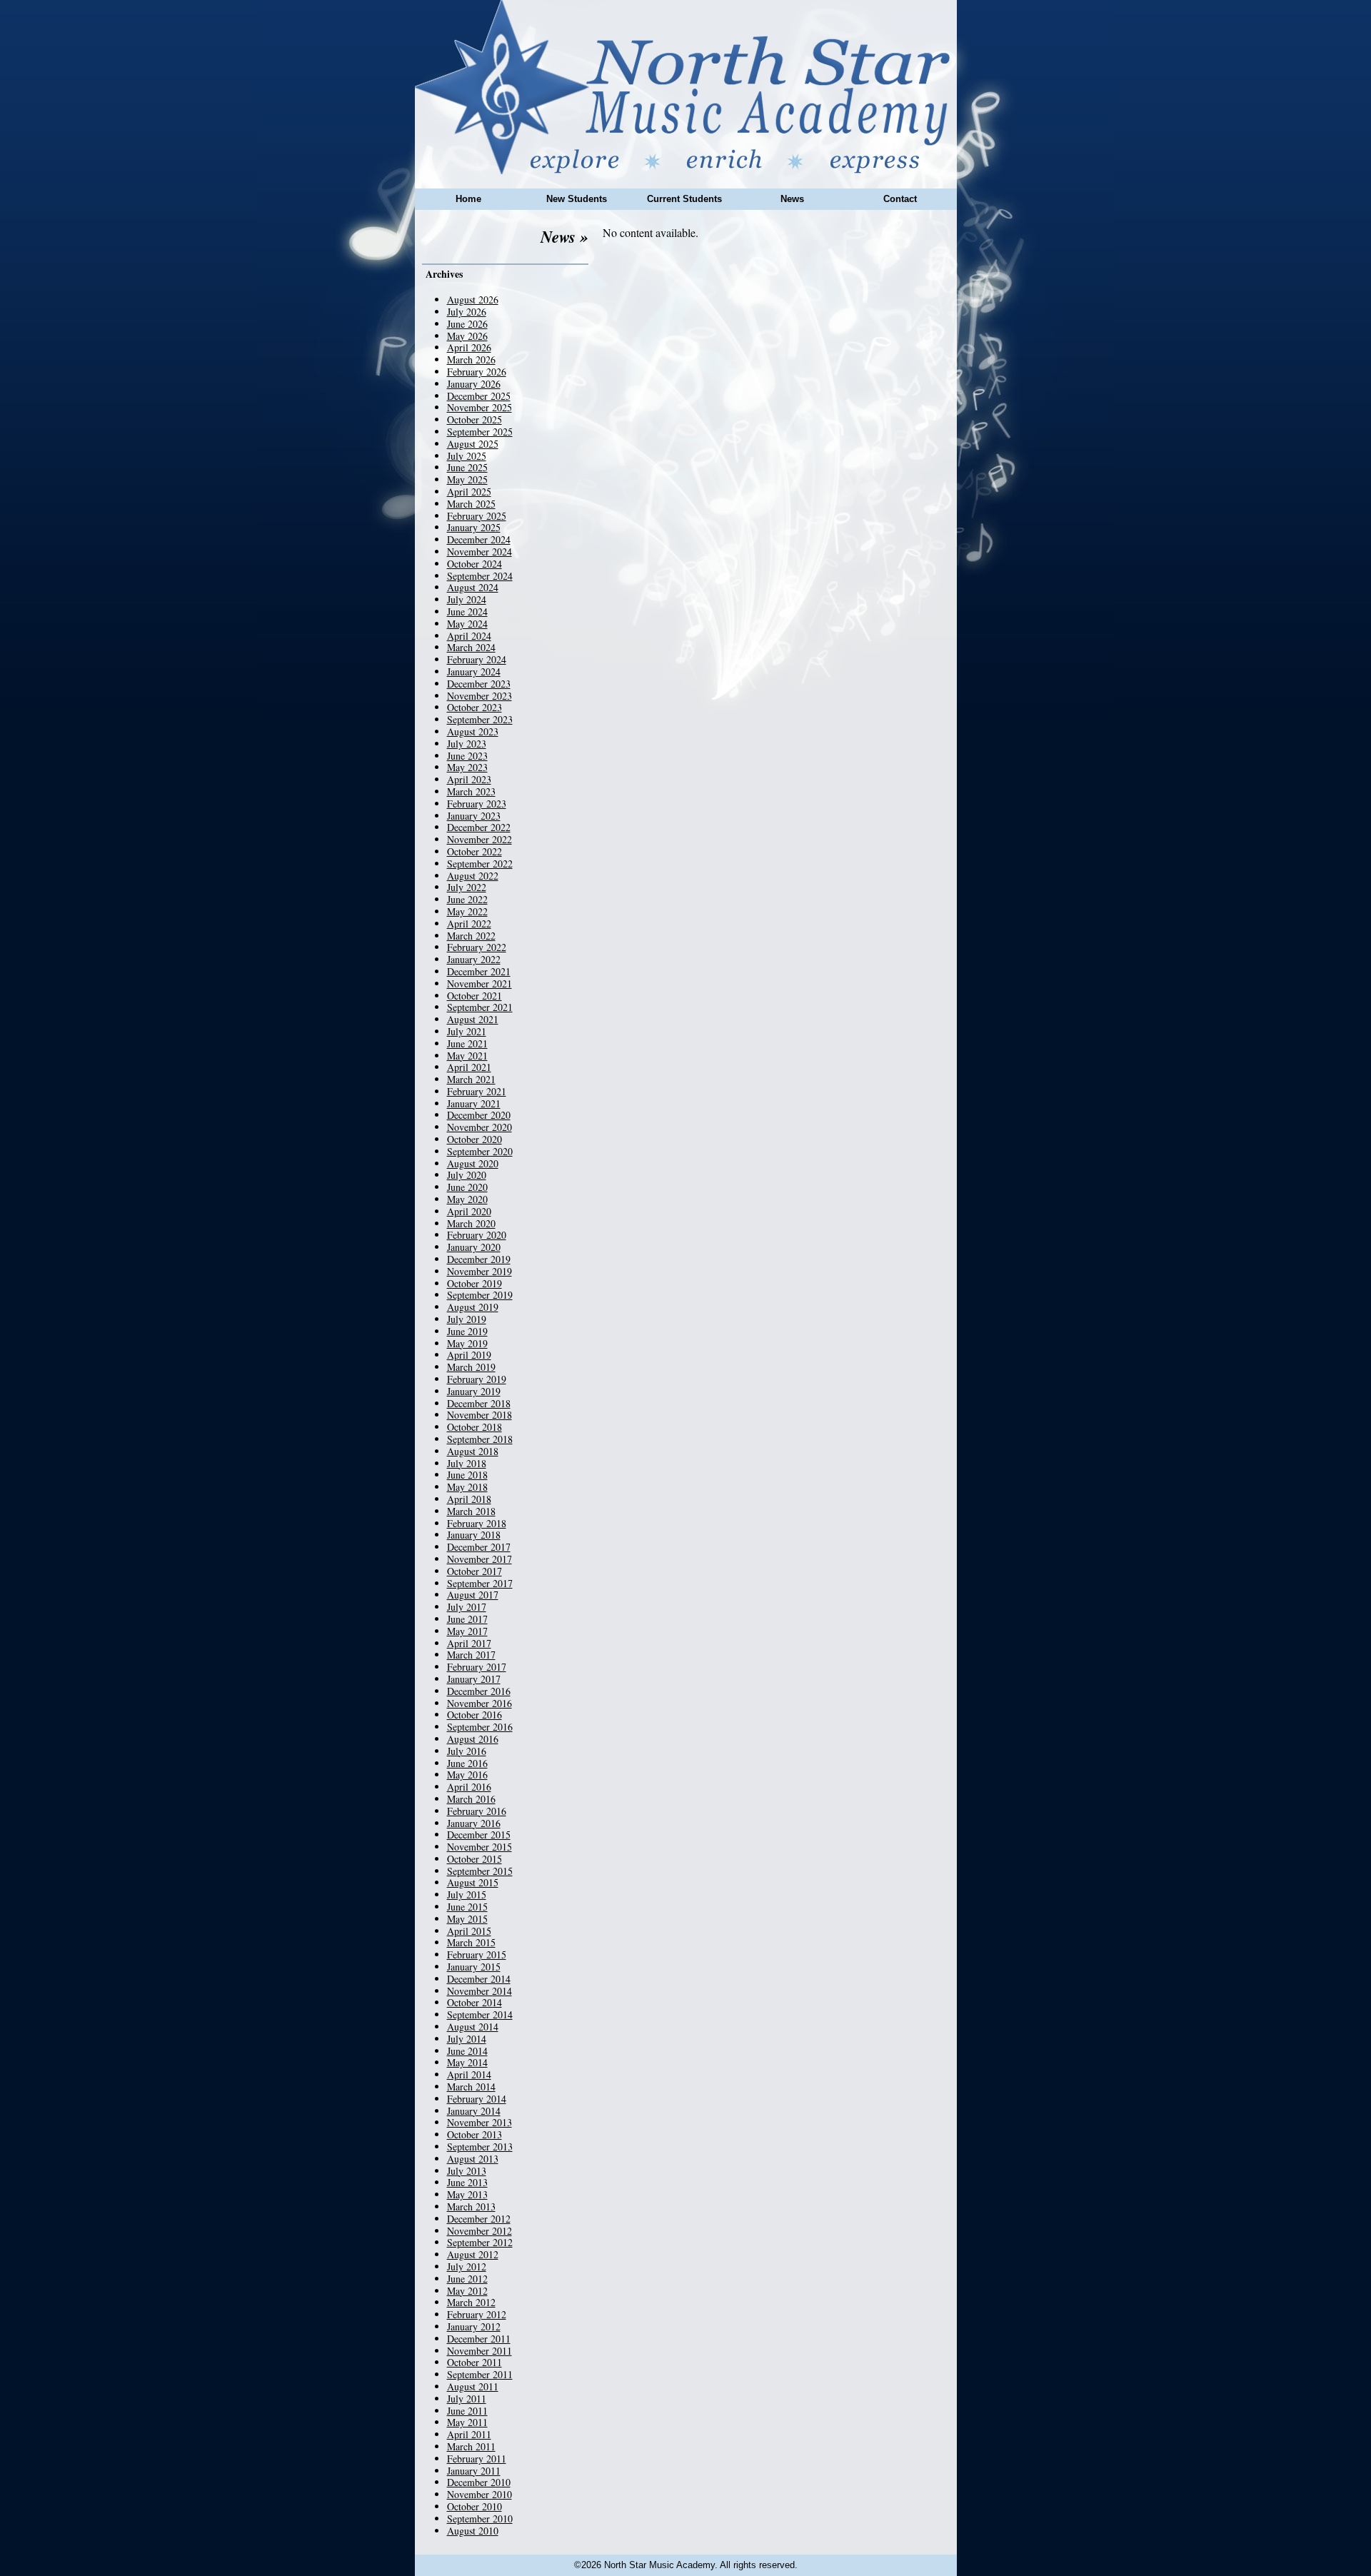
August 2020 (473, 1163)
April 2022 (469, 924)
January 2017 (474, 1679)
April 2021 (469, 1067)
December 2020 (479, 1115)
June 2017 (467, 1619)
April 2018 (469, 1499)
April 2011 (469, 2434)
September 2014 (480, 2014)
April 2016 (469, 1787)
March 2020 (471, 1223)
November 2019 (479, 1271)
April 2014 (469, 2074)
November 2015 (479, 1847)
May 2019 (467, 1343)
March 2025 (471, 504)
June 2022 (467, 899)
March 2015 (471, 1942)
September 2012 (480, 2242)
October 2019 (474, 1283)
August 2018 (473, 1451)
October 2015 (474, 1859)
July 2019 (467, 1319)
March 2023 (471, 791)
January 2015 (474, 1967)
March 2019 (471, 1367)
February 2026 (477, 372)
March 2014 (471, 2087)
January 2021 (474, 1103)
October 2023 (474, 707)
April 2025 (469, 492)
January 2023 (474, 816)
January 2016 (474, 1823)
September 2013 (480, 2147)
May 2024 (467, 624)
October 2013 (474, 2134)
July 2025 (467, 456)
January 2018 (474, 1535)
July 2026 (467, 312)
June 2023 (467, 756)
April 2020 (469, 1211)
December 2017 (479, 1547)
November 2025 (479, 407)
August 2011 (473, 2386)
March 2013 (471, 2207)
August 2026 (473, 300)
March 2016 (471, 1799)
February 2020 (477, 1235)
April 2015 (469, 1931)
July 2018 (467, 1463)
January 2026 (474, 384)
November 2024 (479, 552)
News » (564, 236)
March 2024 (471, 647)
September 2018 (480, 1439)
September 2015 (480, 1871)
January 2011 (474, 2471)
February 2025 (477, 516)
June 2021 (467, 1043)
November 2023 (479, 696)
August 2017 (473, 1595)
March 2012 (471, 2302)
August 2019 (473, 1307)
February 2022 (477, 947)
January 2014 (474, 2111)
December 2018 (479, 1403)
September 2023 (480, 719)
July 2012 (467, 2266)
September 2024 (480, 576)
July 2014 (467, 2039)
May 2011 (467, 2422)
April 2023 (469, 779)
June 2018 (467, 1475)
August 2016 (473, 1739)
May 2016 (467, 1775)
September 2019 (480, 1295)
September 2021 (480, 1007)
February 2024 (477, 659)
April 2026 (469, 347)
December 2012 (479, 2219)
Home (468, 199)
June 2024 (467, 612)
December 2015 (479, 1835)
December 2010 (479, 2482)
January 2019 (474, 1391)
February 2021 (477, 1091)
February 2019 (477, 1379)
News (792, 199)
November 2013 (479, 2122)
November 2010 (479, 2494)
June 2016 (467, 1763)
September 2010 (480, 2519)
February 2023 (477, 804)
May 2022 (467, 911)
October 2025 (474, 419)
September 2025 (480, 432)
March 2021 (471, 1079)
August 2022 (473, 876)
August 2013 (473, 2159)
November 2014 (479, 1991)
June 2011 (467, 2411)
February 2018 (477, 1523)
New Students (577, 199)
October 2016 (474, 1715)
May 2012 (467, 2291)
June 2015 (467, 1907)
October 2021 (474, 996)
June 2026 (467, 324)
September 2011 (480, 2374)
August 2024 (473, 587)
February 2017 (477, 1667)
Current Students (684, 199)
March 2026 (471, 359)
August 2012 (473, 2254)
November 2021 (479, 983)
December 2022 (479, 827)
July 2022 (467, 887)
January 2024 (474, 671)
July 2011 (467, 2399)
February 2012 (477, 2314)
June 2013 (467, 2182)
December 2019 (479, 1259)
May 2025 (467, 479)
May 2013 (467, 2194)
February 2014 (477, 2099)
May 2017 (467, 1631)
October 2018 (474, 1427)
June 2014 (467, 2051)
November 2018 (479, 1415)
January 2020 (474, 1247)
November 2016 (479, 1703)
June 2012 (467, 2279)
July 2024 (467, 599)
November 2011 (479, 2351)
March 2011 (471, 2446)
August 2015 (473, 1882)
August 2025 (473, 444)
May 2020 (467, 1199)
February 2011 (477, 2459)
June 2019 (467, 1331)
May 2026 (467, 336)
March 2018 (471, 1511)
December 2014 (479, 1979)
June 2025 (467, 467)
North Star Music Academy (686, 87)
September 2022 (480, 864)
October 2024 (474, 564)
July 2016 (467, 1751)
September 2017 (480, 1583)
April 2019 (469, 1355)
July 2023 (467, 744)
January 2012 (474, 2326)
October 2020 (474, 1139)
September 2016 (480, 1727)
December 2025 (479, 396)
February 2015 (477, 1954)
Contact (900, 199)
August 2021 (473, 1019)
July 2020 (467, 1175)
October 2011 (474, 2362)
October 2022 (474, 851)
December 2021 (479, 971)
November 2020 (479, 1127)
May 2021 (467, 1056)
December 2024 (479, 539)
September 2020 (480, 1151)
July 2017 (467, 1607)
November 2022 (479, 839)
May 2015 (467, 1919)
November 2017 (479, 1559)
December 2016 (479, 1691)
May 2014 (467, 2062)
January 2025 (474, 527)
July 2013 (467, 2171)
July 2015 (467, 1895)
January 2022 (474, 959)
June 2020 (467, 1187)
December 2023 (479, 684)
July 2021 (467, 1031)
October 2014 (474, 2002)
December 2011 (479, 2339)
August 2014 (473, 2027)
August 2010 (473, 2531)
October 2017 (474, 1571)
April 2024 (469, 636)
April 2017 (469, 1643)
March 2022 (471, 936)
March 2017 (471, 1655)
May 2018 (467, 1487)
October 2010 (474, 2506)
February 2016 (477, 1811)
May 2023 (467, 767)
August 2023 (473, 731)
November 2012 (479, 2231)
